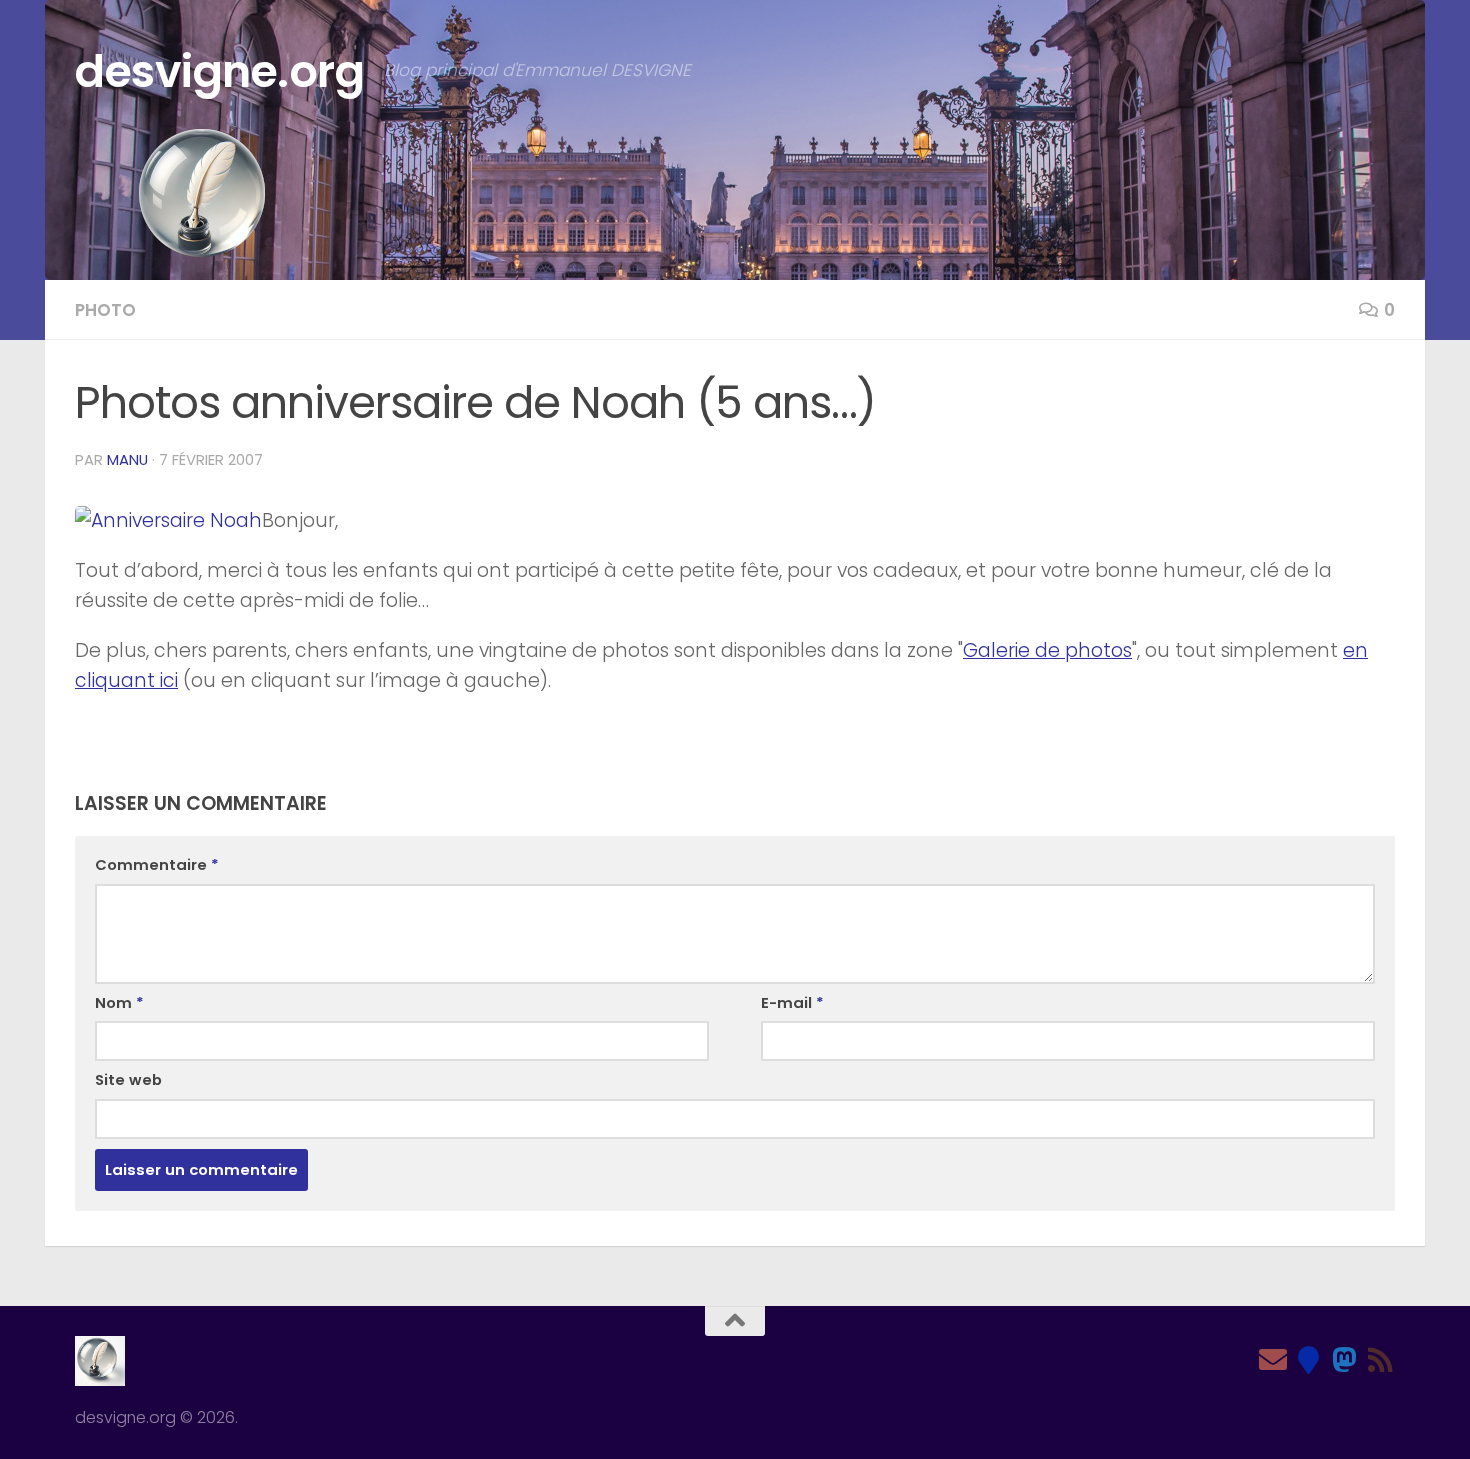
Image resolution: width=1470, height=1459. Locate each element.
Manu (127, 459)
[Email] (1273, 1360)
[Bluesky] (1309, 1360)
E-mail (792, 1002)
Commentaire (157, 864)
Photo (105, 310)
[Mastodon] (1345, 1360)
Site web (128, 1079)
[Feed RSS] (1381, 1360)
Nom (119, 1002)
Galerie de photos (1047, 650)
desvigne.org (219, 71)
